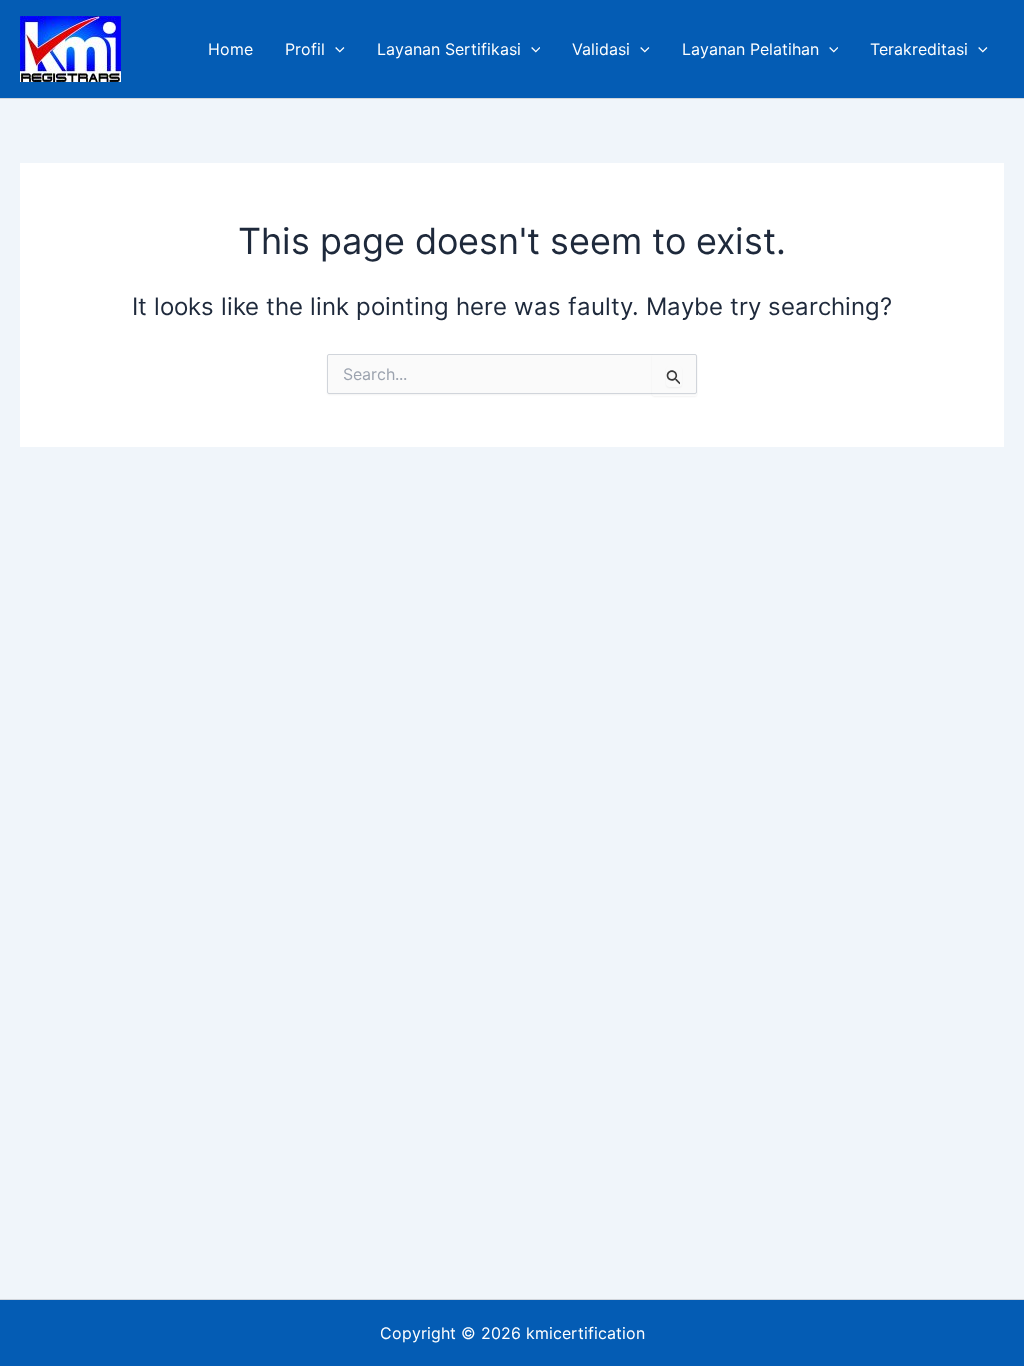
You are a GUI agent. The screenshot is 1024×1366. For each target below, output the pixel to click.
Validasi (601, 49)
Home (230, 49)
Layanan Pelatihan (750, 49)
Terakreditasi (919, 49)
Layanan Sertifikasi (449, 49)
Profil (305, 49)
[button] (335, 49)
